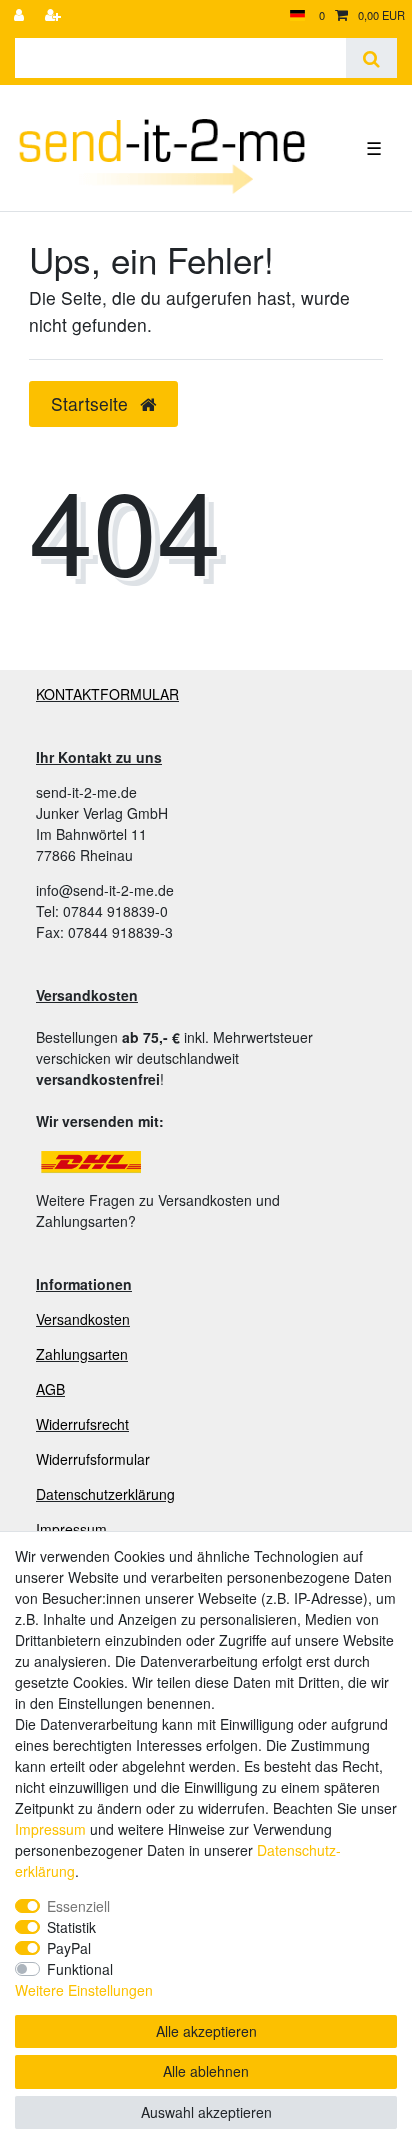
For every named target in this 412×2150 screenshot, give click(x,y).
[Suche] (371, 58)
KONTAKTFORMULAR (107, 694)
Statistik (71, 1927)
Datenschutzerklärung (105, 1494)
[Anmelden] (21, 15)
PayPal (69, 1948)
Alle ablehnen (206, 2071)
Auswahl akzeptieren (206, 2112)
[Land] (297, 15)
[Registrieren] (55, 15)
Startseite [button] (92, 403)
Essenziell (78, 1906)
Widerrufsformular (93, 1459)
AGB (50, 1389)
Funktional (80, 1969)
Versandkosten (83, 1319)
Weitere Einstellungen (84, 1990)
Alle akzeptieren (206, 2031)
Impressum (71, 1529)
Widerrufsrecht (82, 1424)
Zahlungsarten (82, 1354)
